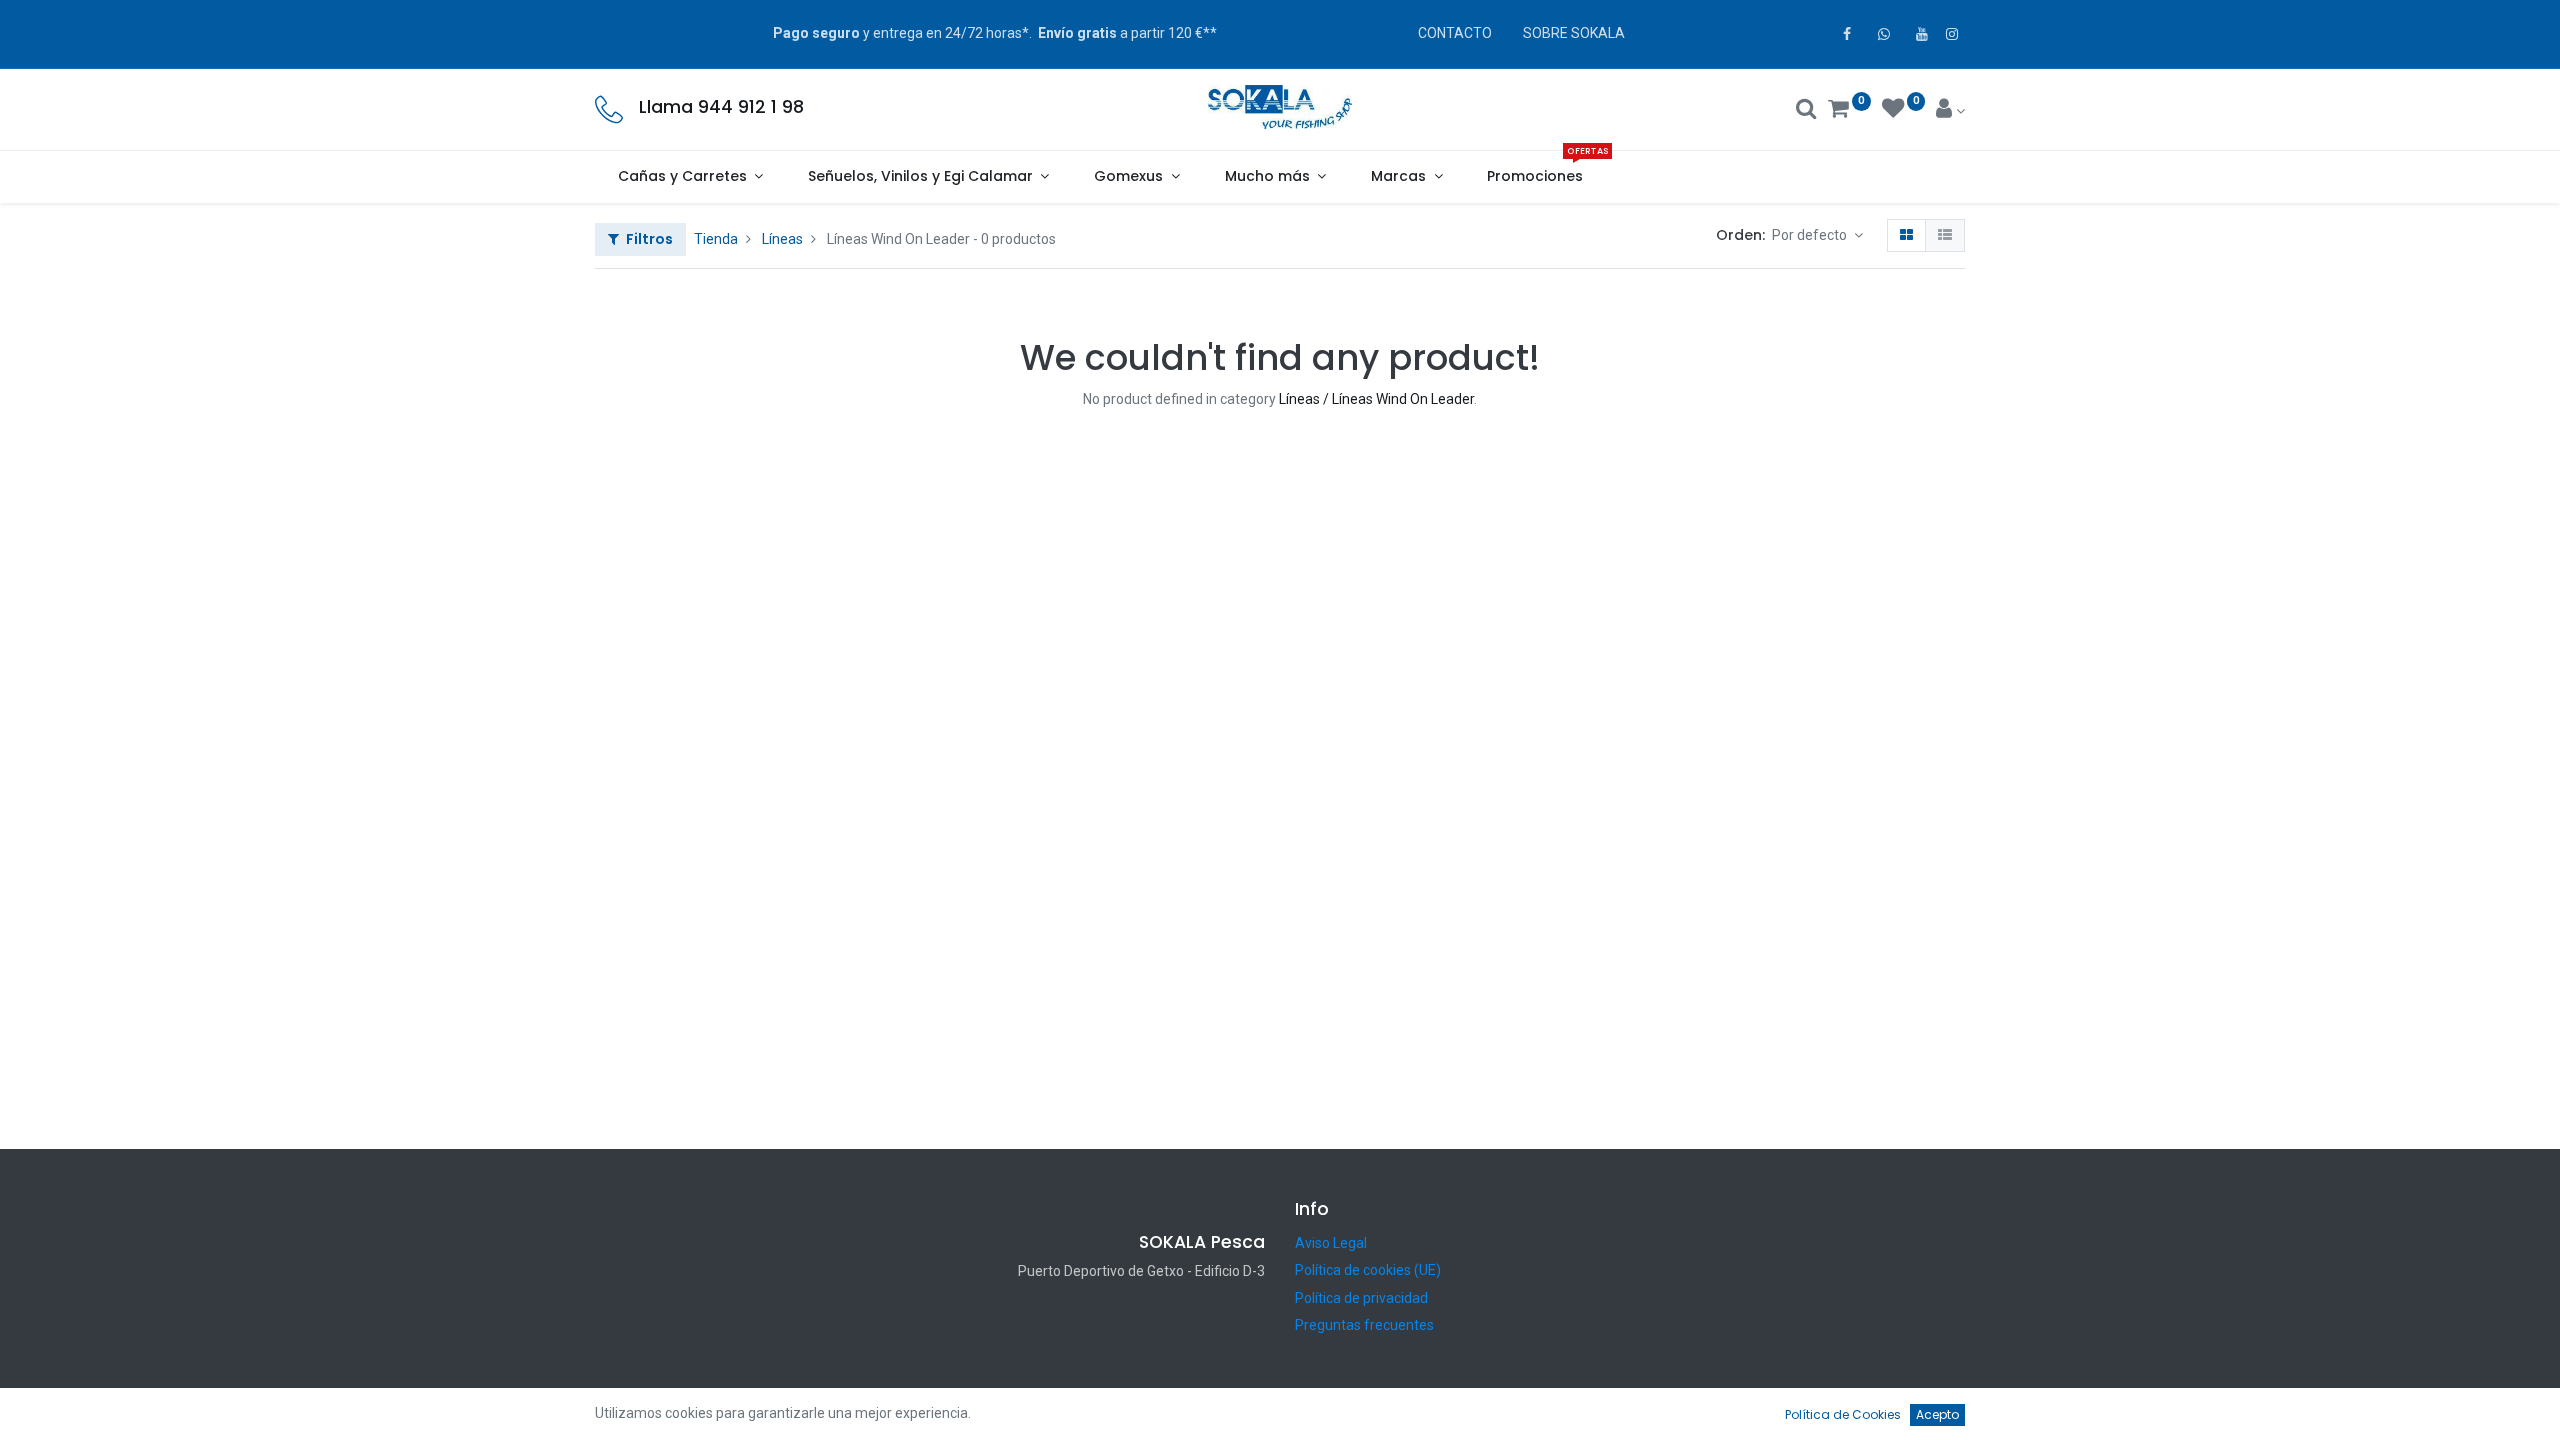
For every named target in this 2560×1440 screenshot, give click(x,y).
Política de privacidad (1361, 1298)
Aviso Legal (1331, 1243)
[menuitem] (1535, 177)
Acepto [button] (1937, 1414)
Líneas (782, 239)
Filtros (648, 239)
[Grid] (1906, 236)
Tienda (716, 239)
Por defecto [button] (1811, 235)
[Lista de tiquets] (1945, 236)
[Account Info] (1950, 111)
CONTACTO (1455, 33)
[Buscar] (1806, 111)
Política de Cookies (1843, 1414)
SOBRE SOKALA (1574, 33)
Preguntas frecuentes (1364, 1325)
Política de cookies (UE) (1368, 1270)
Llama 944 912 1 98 (721, 107)
